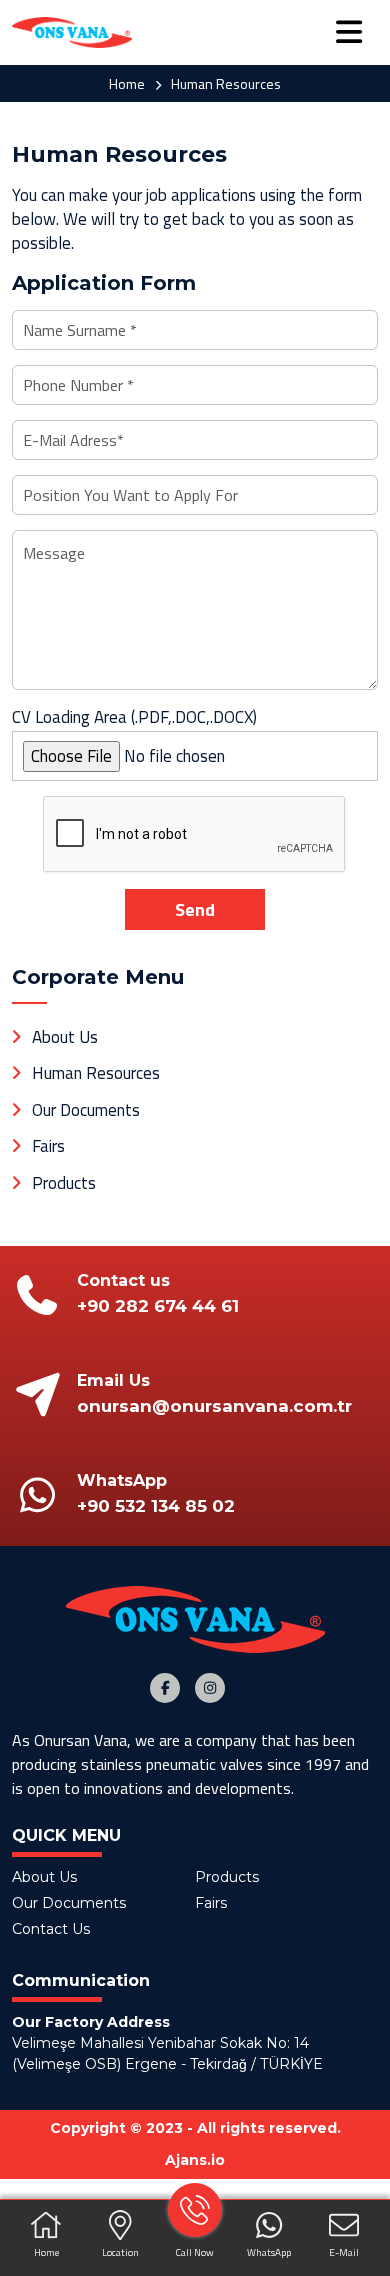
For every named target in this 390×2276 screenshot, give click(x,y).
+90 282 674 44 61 (158, 1306)
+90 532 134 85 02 (156, 1506)
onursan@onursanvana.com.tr (214, 1406)
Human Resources (96, 1073)
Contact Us (51, 1929)
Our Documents (86, 1110)
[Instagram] (210, 1688)
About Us (65, 1037)
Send (195, 909)
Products (64, 1183)
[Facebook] (165, 1688)
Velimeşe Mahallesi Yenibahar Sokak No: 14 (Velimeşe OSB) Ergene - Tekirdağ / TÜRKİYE (167, 2053)
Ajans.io (195, 2160)
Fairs (48, 1146)
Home (127, 83)
